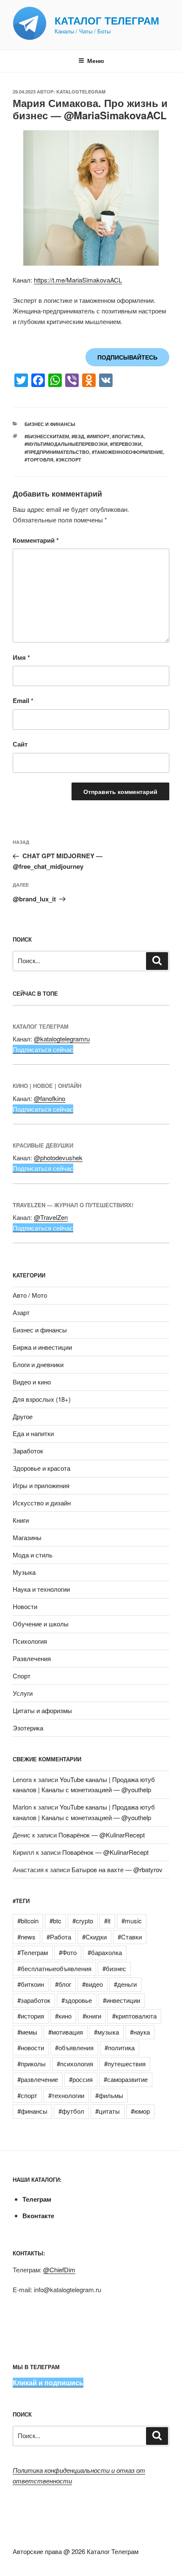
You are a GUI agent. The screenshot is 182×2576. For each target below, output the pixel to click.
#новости (31, 2047)
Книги (21, 1520)
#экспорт (69, 460)
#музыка (106, 2032)
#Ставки (130, 1937)
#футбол (71, 2111)
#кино (63, 2016)
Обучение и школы (41, 1624)
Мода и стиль (33, 1555)
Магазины (27, 1537)
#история (31, 2016)
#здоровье (77, 2000)
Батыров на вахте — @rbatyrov (117, 1869)
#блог (63, 1984)
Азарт (21, 1312)
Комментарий (36, 540)
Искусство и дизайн (42, 1503)
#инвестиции (121, 2000)
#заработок (34, 2000)
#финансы (32, 2111)
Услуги (23, 1693)
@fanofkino (50, 1098)
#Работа (59, 1937)
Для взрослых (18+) (42, 1399)
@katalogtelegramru (62, 1039)
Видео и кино (32, 1382)
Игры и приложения (41, 1485)
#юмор (140, 2111)
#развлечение (38, 2079)
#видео (92, 1984)
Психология (30, 1641)
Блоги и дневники (38, 1364)
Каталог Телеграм (107, 20)
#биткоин (31, 1984)
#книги (92, 2016)
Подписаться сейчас (43, 1049)
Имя (21, 657)
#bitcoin (28, 1921)
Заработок (28, 1451)
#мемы (27, 2032)
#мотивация (66, 2032)
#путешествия (125, 2064)
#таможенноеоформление (127, 452)
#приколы (32, 2064)
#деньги (125, 1984)
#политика (120, 2047)
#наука (140, 2032)
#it (107, 1921)
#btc (55, 1921)
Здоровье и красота (41, 1468)
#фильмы (109, 2095)
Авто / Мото (30, 1295)
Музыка (24, 1572)
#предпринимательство (57, 452)
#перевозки (126, 444)
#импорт (98, 436)
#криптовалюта (134, 2016)
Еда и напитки (33, 1433)
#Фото (68, 1952)
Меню (96, 60)
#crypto (83, 1921)
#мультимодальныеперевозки (66, 444)
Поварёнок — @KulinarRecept (102, 1835)
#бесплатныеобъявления (54, 1968)
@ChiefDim (59, 2270)
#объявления (74, 2047)
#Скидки (94, 1937)
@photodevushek (58, 1158)
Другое (23, 1416)
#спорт (27, 2095)
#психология (75, 2064)
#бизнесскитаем (47, 436)
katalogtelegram (81, 92)
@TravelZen (51, 1217)
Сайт (20, 744)
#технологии (66, 2095)
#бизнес (114, 1968)
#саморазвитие (126, 2079)
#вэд (78, 436)
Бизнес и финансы (50, 424)
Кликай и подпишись (48, 2382)
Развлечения (32, 1658)
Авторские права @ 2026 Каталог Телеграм (76, 2551)
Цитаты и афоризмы (42, 1710)
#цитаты (108, 2111)
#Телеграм (33, 1952)
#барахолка (105, 1952)
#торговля (39, 460)
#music (132, 1921)
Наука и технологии (41, 1589)
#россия (81, 2079)
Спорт (22, 1676)
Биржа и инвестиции (42, 1347)
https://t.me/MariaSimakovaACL (78, 280)
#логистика (128, 436)
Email (23, 700)
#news (26, 1937)
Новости (25, 1606)
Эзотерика (28, 1728)
